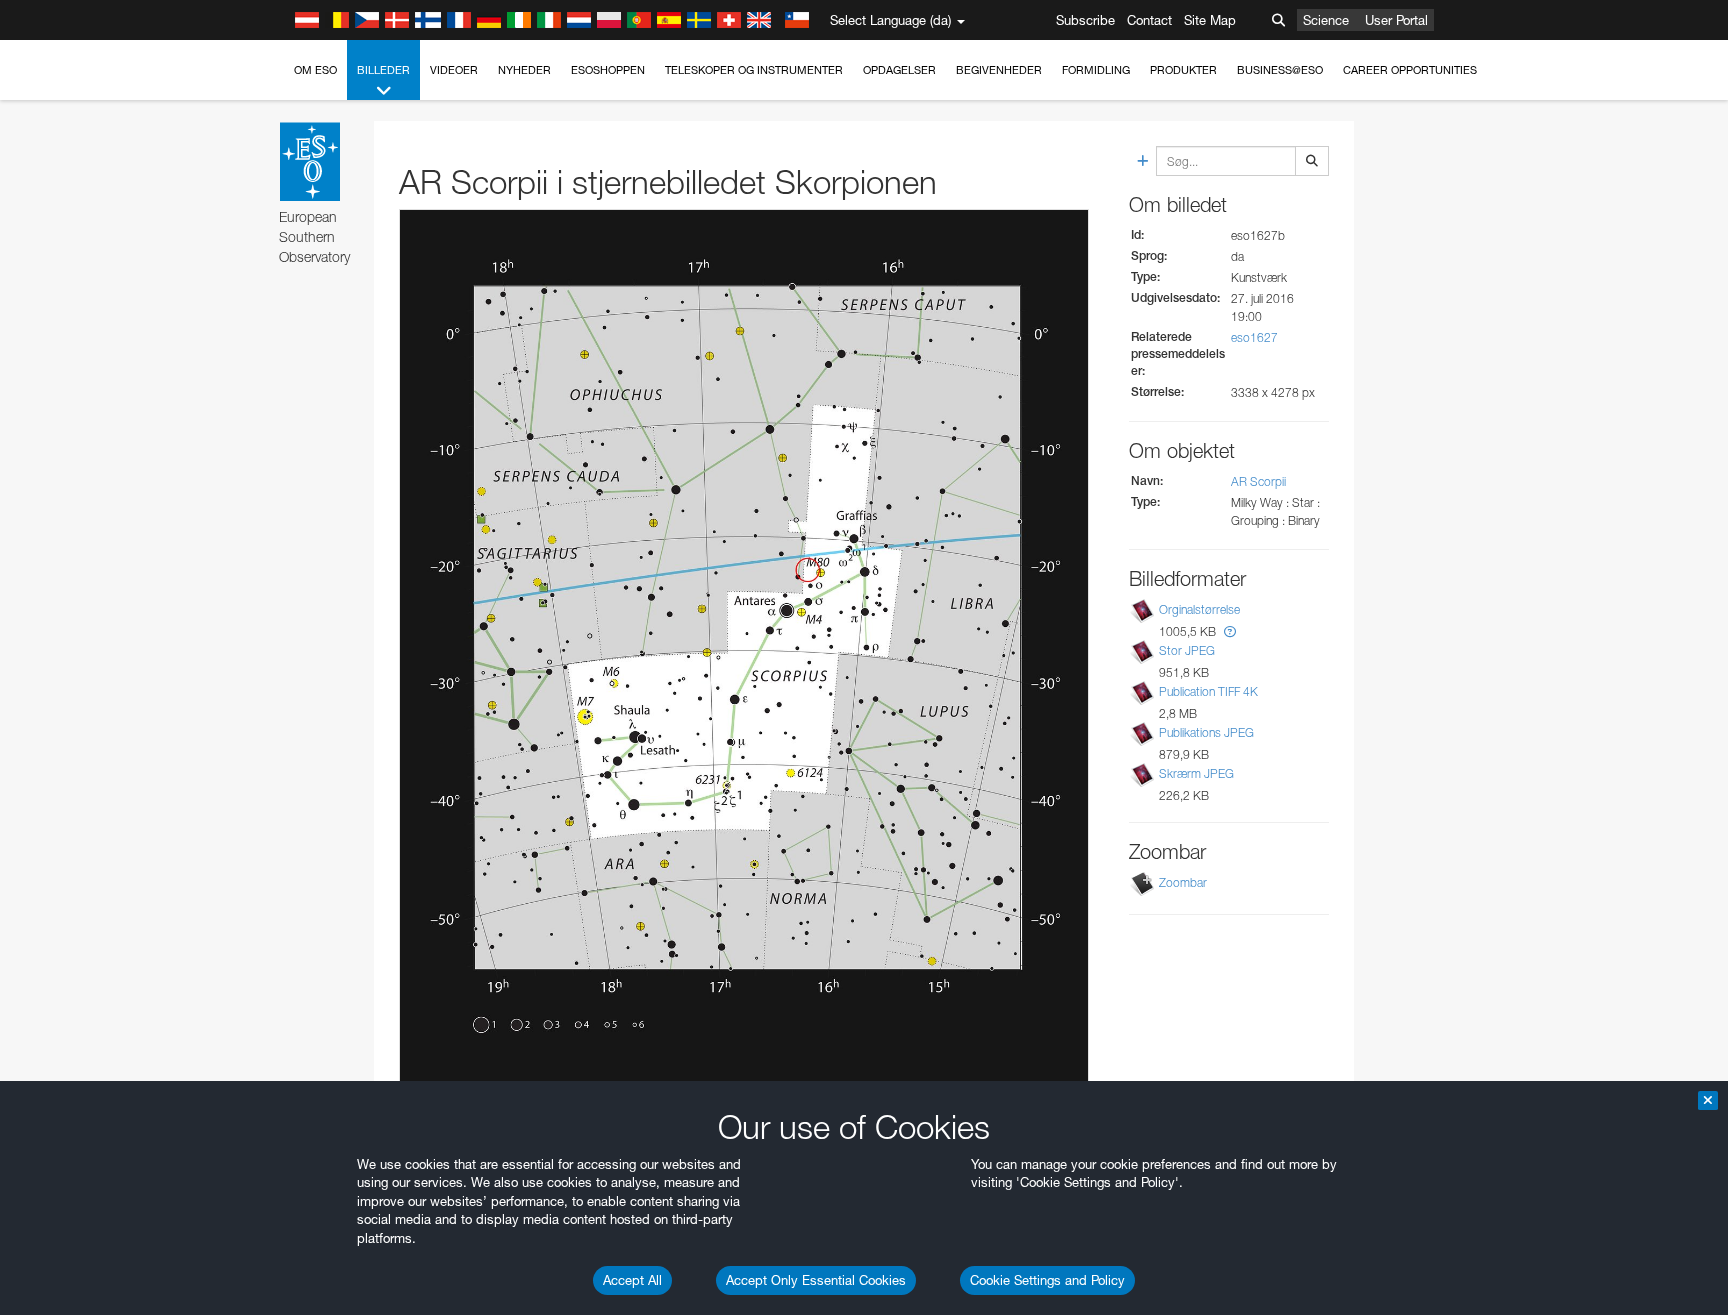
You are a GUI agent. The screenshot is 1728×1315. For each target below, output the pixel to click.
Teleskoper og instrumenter (754, 70)
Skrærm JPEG (1196, 773)
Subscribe (1085, 20)
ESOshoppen (608, 70)
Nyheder (524, 70)
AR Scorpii (1258, 481)
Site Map (1210, 20)
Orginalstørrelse (1199, 609)
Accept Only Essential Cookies (816, 1280)
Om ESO (315, 70)
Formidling (1096, 70)
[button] (1230, 631)
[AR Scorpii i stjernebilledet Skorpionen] (744, 651)
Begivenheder (999, 70)
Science (1326, 20)
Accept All (632, 1280)
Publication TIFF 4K (1208, 691)
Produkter (1183, 70)
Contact (1149, 20)
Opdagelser (899, 70)
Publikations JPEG (1206, 732)
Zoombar (1183, 882)
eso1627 (1254, 337)
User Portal (1396, 20)
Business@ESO (1280, 70)
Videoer (454, 70)
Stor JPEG (1187, 650)
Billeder (383, 70)
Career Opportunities (1410, 70)
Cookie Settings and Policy (1047, 1280)
